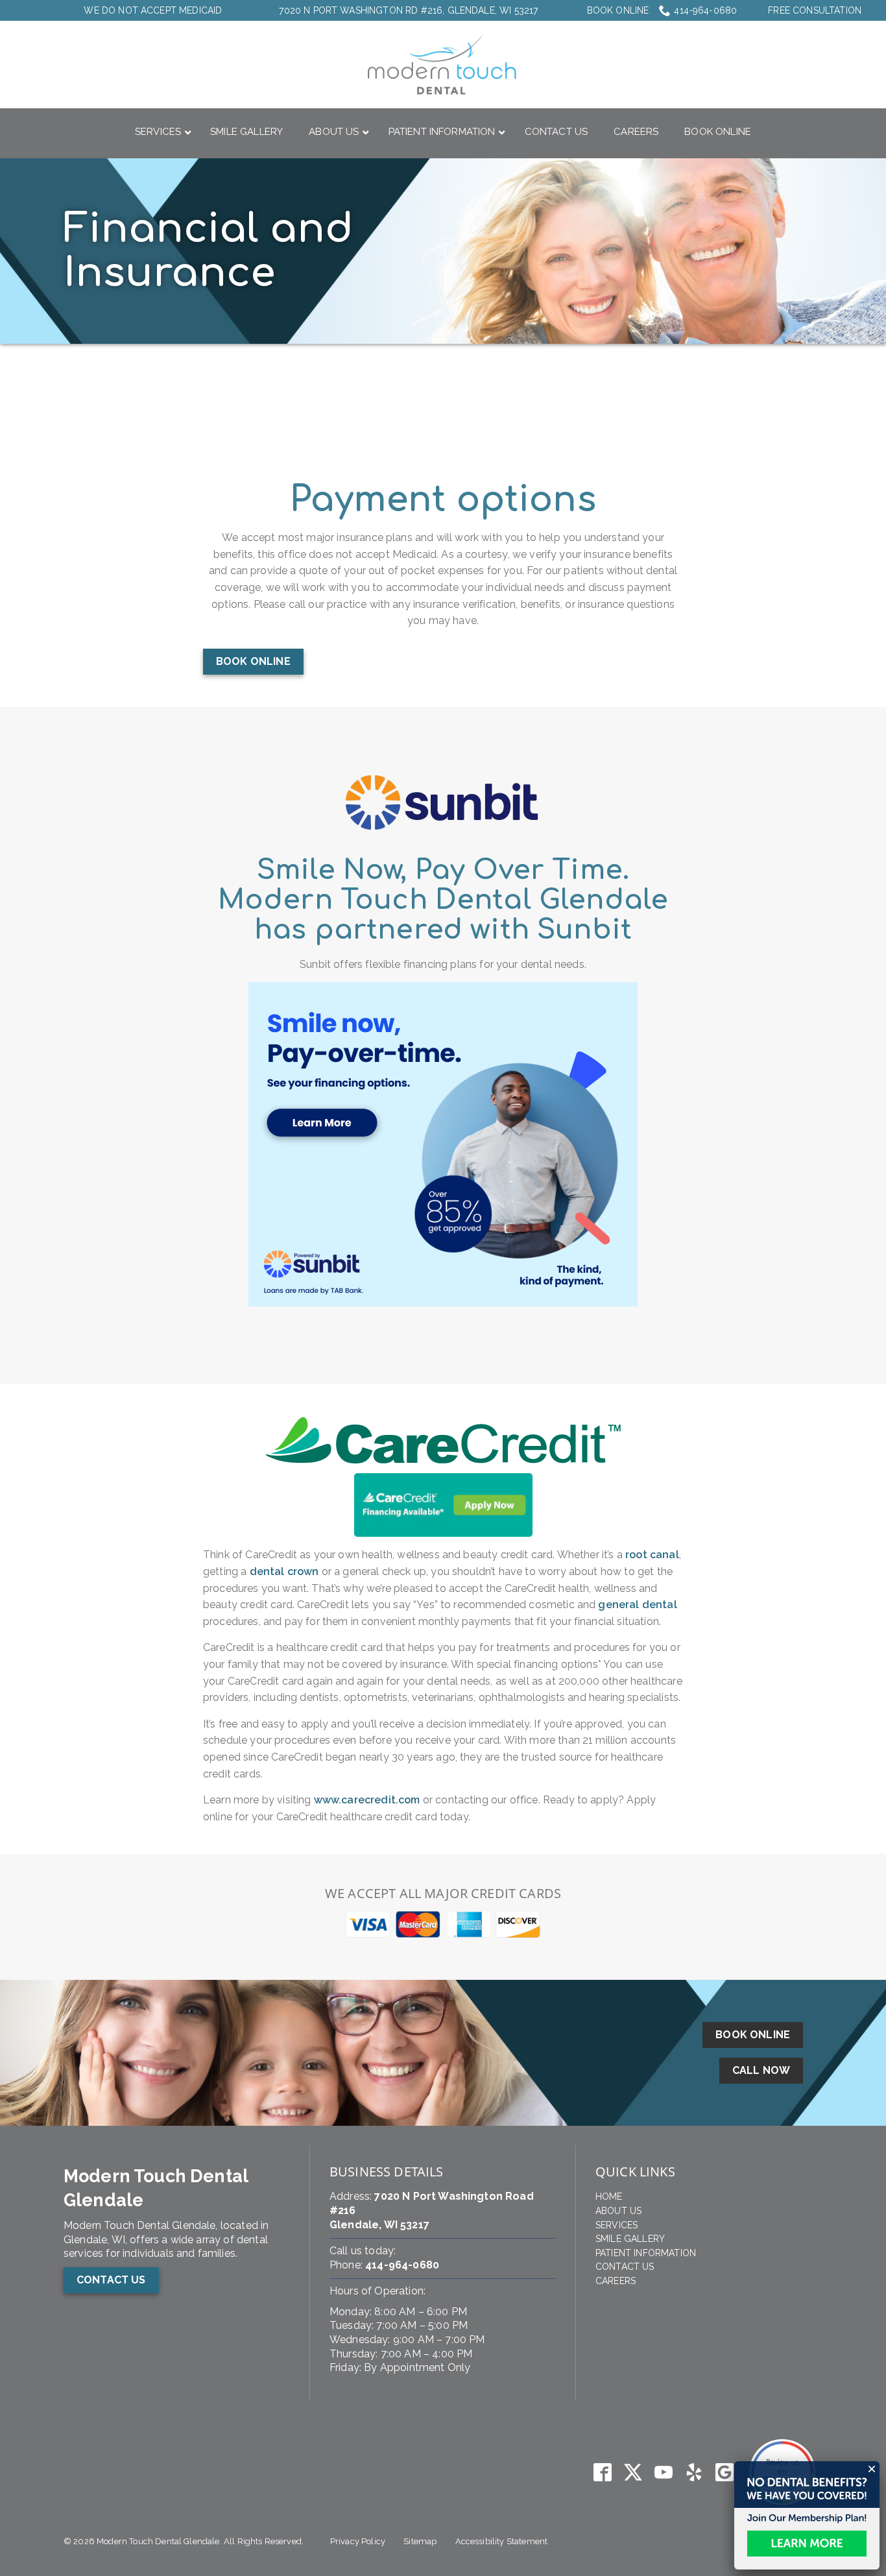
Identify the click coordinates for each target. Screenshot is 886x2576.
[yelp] (694, 2473)
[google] (725, 2473)
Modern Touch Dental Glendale (156, 2188)
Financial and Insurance (209, 251)
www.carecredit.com (367, 1800)
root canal (652, 1555)
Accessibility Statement (502, 2541)
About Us (618, 2211)
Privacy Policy (358, 2541)
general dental (637, 1605)
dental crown (284, 1571)
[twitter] (633, 2473)
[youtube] (663, 2473)
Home (609, 2197)
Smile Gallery (630, 2239)
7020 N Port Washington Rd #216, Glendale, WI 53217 (408, 10)
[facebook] (602, 2473)
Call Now (761, 2070)
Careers (616, 2281)
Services (617, 2225)
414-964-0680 (705, 10)
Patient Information (646, 2253)
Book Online (618, 10)
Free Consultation (815, 10)
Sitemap (420, 2541)
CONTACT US (111, 2280)
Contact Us (625, 2267)
